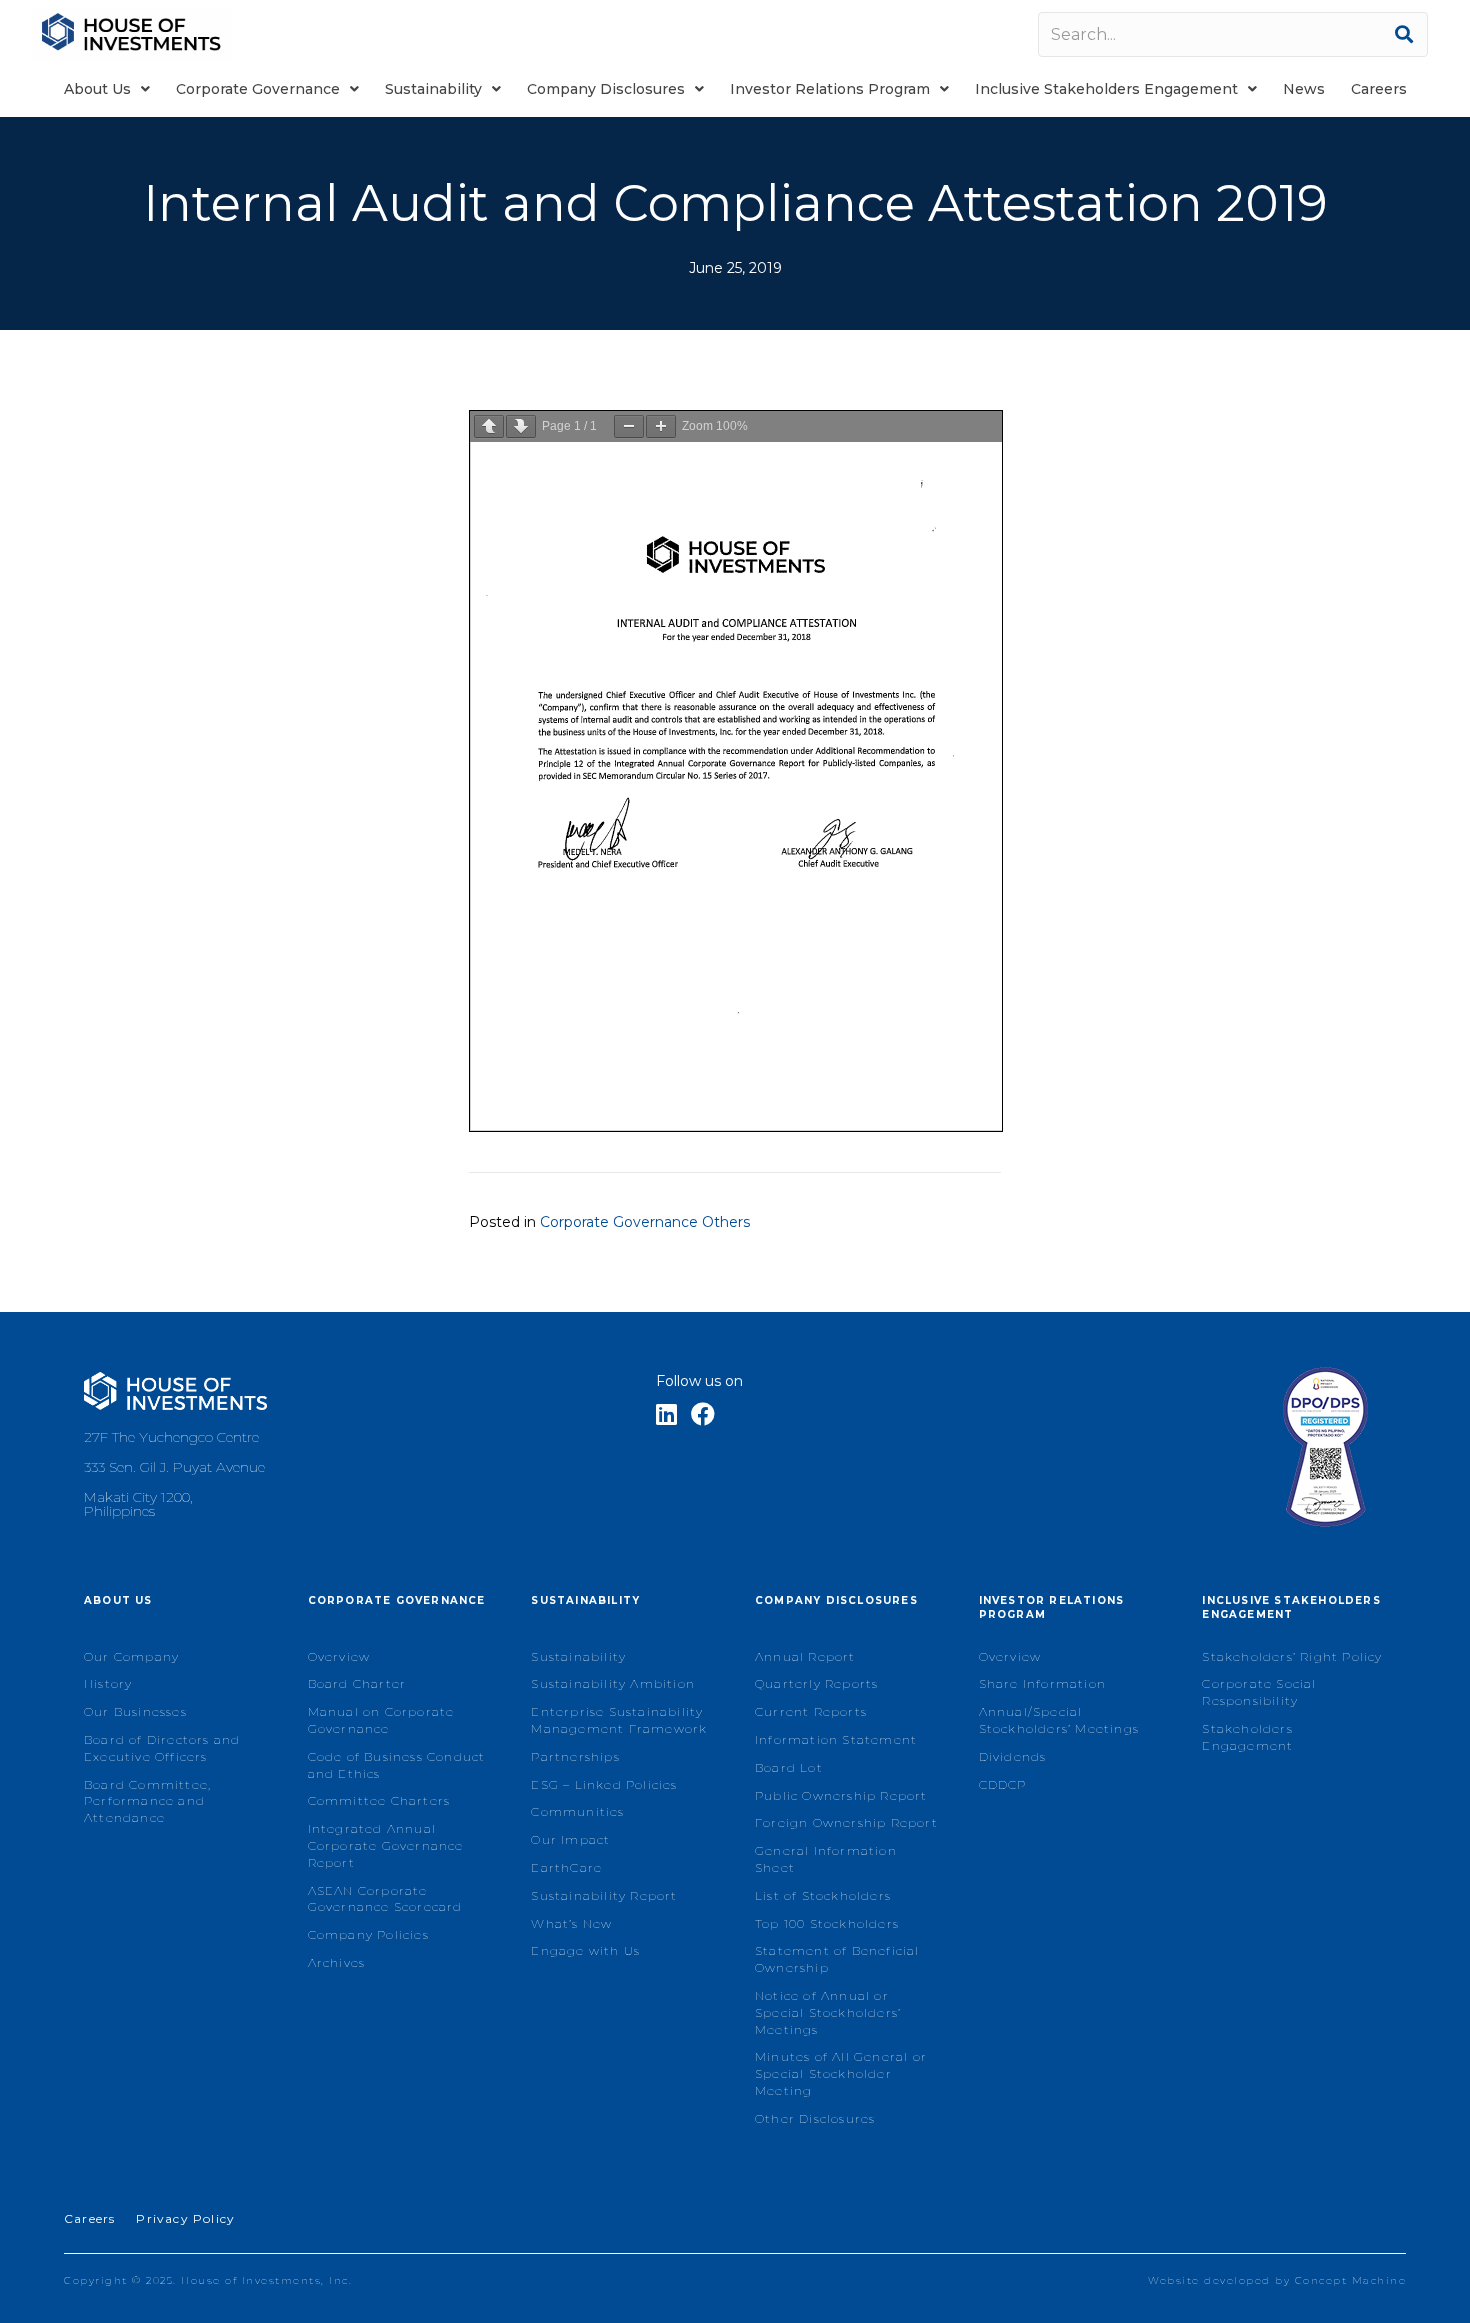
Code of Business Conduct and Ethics (397, 1765)
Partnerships (575, 1756)
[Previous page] (489, 426)
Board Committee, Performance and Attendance (147, 1801)
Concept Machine (1351, 2280)
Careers (89, 2218)
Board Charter (357, 1683)
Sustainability (578, 1656)
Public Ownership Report (841, 1795)
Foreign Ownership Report (846, 1822)
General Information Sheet (826, 1859)
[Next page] (521, 426)
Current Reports (811, 1711)
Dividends (1013, 1756)
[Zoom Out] (629, 426)
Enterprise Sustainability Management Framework (619, 1720)
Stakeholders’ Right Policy (1292, 1656)
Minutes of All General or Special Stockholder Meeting (841, 2073)
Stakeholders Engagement (1247, 1737)
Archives (337, 1962)
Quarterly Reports (816, 1683)
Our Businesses (135, 1711)
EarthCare (566, 1867)
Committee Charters (379, 1800)
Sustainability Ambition (613, 1683)
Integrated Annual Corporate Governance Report (386, 1845)
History (108, 1683)
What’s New (571, 1923)
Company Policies (368, 1934)
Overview (339, 1656)
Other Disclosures (815, 2118)
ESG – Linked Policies (604, 1784)
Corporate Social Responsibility (1259, 1692)
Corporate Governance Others (645, 1222)
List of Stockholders (823, 1895)
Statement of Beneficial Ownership (837, 1959)
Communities (577, 1811)
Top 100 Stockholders (827, 1923)
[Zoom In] (661, 426)
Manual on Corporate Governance (381, 1720)
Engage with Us (585, 1950)
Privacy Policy (185, 2218)
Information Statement (836, 1739)
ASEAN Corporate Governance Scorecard (385, 1899)
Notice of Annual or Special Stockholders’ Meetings (828, 2012)
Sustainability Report (604, 1895)
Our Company (131, 1656)
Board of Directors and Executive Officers (162, 1748)
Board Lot (789, 1767)
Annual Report (805, 1656)
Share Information (1042, 1683)
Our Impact (570, 1839)
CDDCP (1003, 1784)
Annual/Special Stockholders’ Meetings (1059, 1720)
